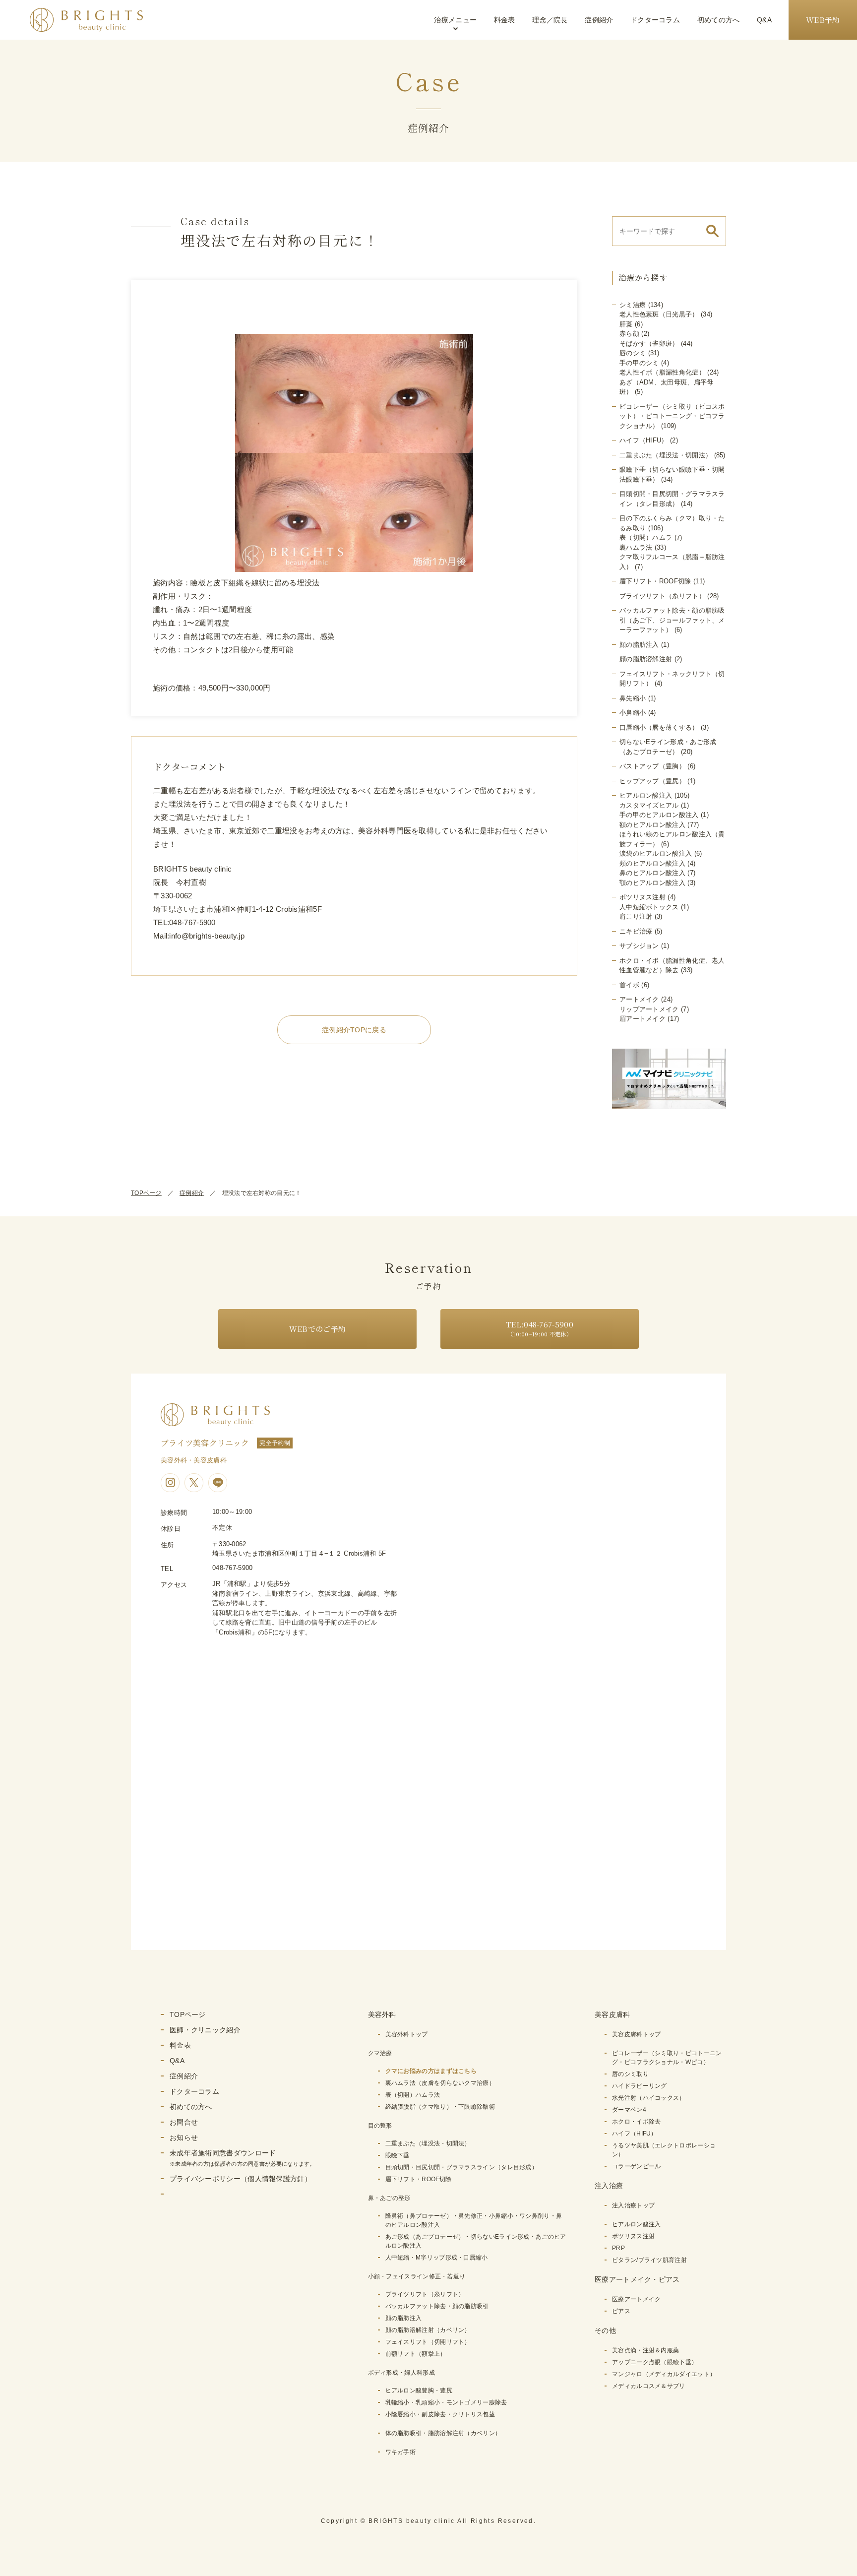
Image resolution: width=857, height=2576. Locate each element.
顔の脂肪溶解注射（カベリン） (428, 2330)
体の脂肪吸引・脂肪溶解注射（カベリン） (443, 2433)
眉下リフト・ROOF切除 (655, 581)
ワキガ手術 (401, 2452)
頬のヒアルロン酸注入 (652, 863)
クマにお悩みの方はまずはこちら (431, 2071)
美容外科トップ (407, 2034)
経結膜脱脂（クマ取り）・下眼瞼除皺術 (440, 2107)
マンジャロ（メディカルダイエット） (664, 2374)
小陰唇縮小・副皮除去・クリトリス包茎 (440, 2414)
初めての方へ (719, 20)
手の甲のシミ (639, 363)
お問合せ (184, 2122)
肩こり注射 (636, 916)
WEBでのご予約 (317, 1329)
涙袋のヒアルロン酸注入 (656, 853)
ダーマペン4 (629, 2110)
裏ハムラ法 (636, 547)
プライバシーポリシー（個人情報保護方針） (241, 2179)
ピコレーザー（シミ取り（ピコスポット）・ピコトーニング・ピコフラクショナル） (672, 416)
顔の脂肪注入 (639, 645)
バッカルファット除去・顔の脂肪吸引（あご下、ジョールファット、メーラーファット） (672, 620)
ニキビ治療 (636, 931)
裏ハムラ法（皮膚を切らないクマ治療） (440, 2083)
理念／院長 (550, 20)
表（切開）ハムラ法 (413, 2095)
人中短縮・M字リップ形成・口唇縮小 (437, 2258)
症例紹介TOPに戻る (354, 1030)
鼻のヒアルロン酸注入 (652, 873)
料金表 (505, 20)
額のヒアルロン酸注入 (652, 825)
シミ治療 (633, 305)
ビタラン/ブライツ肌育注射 (649, 2260)
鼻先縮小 (633, 698)
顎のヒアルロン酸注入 (652, 883)
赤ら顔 (629, 334)
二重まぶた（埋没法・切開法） (666, 455)
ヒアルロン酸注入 (646, 795)
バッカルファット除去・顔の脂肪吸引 (437, 2306)
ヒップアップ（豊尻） (652, 781)
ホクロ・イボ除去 (636, 2122)
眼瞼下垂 (398, 2155)
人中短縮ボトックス (649, 907)
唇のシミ (633, 353)
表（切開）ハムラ (646, 537)
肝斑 (626, 324)
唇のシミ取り (630, 2074)
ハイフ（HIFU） (644, 440)
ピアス (621, 2311)
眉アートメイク (643, 1019)
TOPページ (146, 1193)
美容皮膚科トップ (636, 2034)
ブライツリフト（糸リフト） (662, 596)
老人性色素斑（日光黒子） (659, 314)
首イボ (629, 985)
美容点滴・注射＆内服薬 (645, 2350)
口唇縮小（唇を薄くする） (659, 727)
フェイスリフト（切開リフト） (428, 2342)
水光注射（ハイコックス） (649, 2098)
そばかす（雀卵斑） (649, 344)
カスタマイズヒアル (649, 805)
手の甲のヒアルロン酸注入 (659, 815)
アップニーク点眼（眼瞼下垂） (655, 2362)
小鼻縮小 (633, 713)
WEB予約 (823, 20)
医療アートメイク (636, 2299)
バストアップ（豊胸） (652, 766)
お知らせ (184, 2137)
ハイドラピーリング (640, 2086)
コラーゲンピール (636, 2166)
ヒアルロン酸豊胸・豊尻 (419, 2390)
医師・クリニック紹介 (205, 2030)
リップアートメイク (649, 1009)
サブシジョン (639, 946)
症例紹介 (599, 20)
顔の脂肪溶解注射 (646, 659)
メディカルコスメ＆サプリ (649, 2386)
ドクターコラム (655, 20)
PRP (618, 2248)
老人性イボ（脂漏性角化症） (662, 372)
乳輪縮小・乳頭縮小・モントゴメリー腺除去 (446, 2402)
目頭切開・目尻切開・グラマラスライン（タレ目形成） (462, 2167)
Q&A (764, 20)
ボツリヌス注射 (643, 897)
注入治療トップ (633, 2205)
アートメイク (639, 999)
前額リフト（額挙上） (416, 2354)
